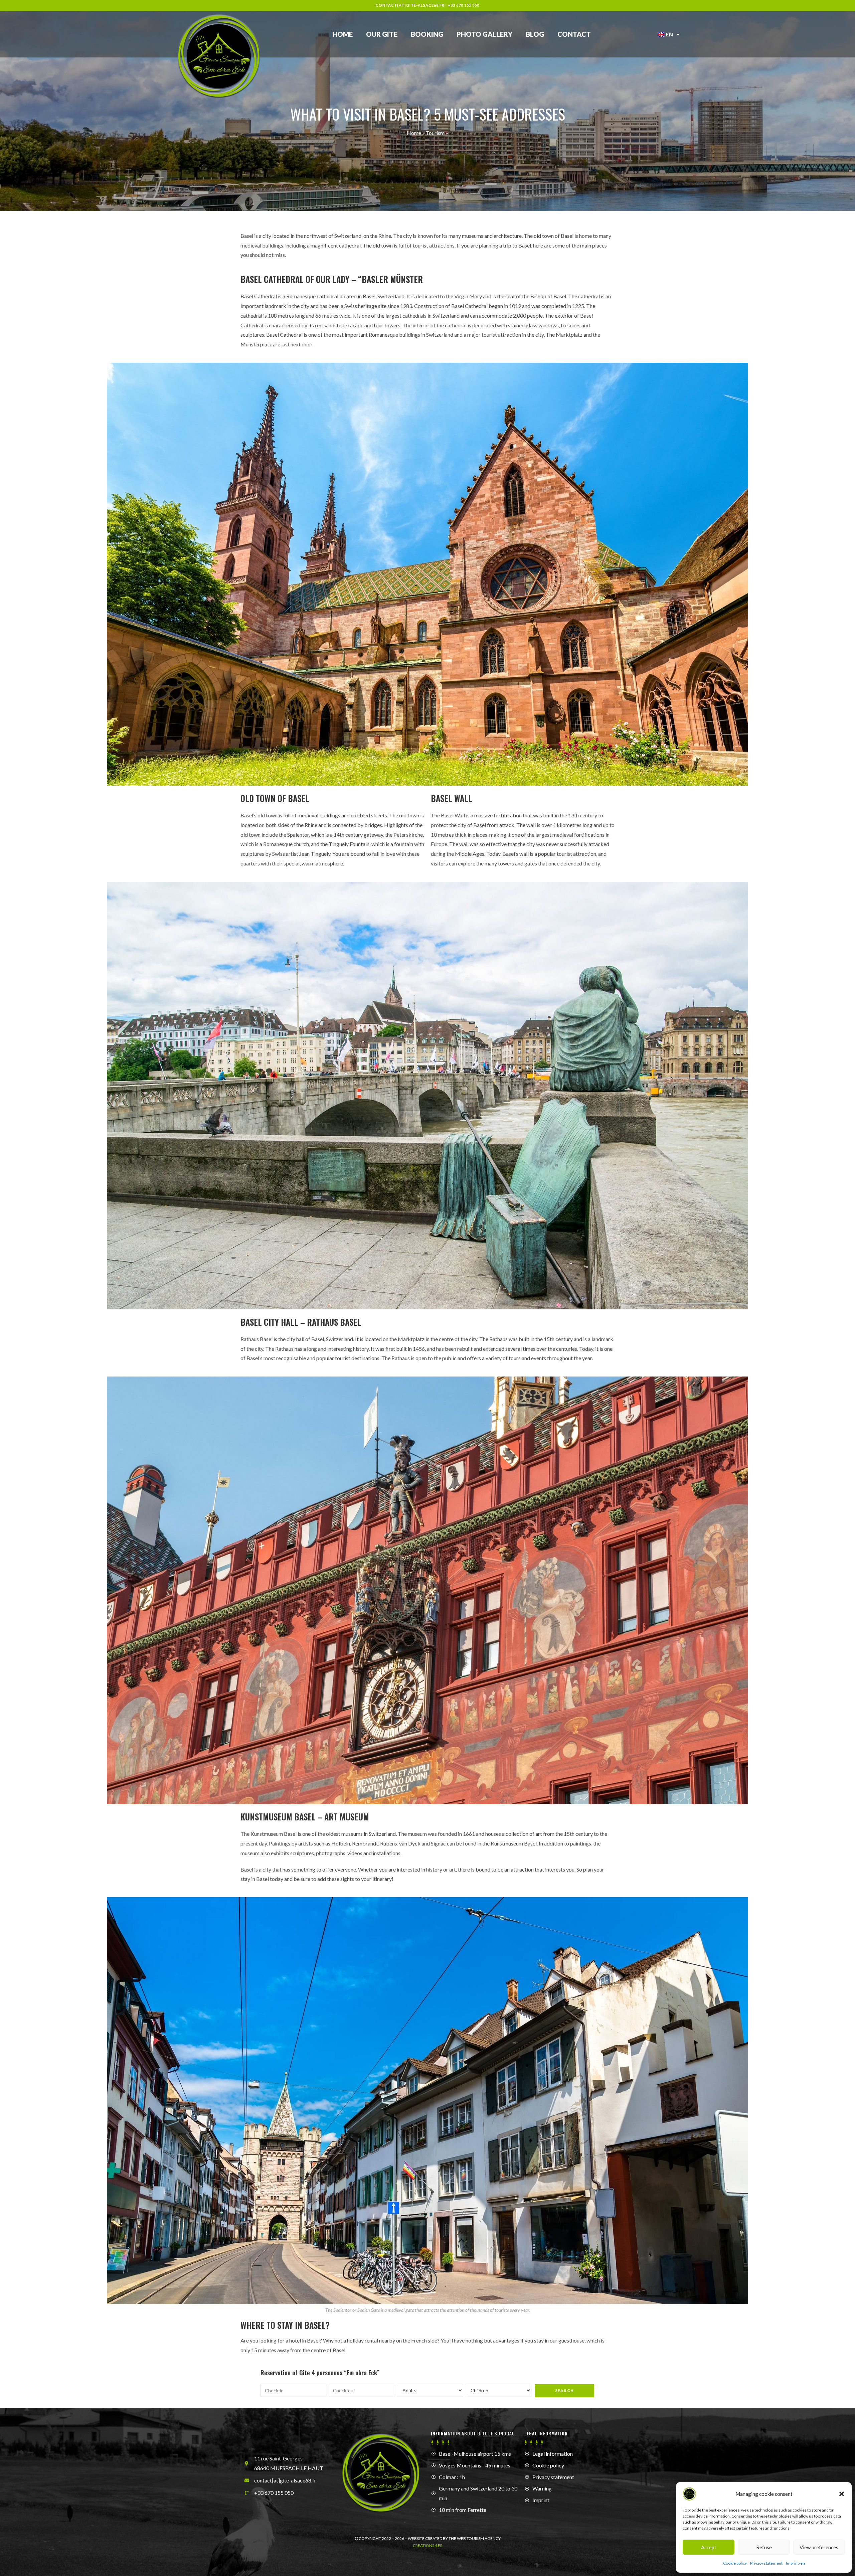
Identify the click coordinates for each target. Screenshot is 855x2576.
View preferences (819, 2547)
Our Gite (382, 34)
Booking (427, 34)
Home (343, 34)
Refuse (764, 2547)
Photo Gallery (484, 34)
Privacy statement (766, 2563)
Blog (535, 34)
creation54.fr (428, 2545)
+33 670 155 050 (464, 5)
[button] (842, 2494)
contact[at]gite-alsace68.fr (410, 5)
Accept (709, 2547)
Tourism (435, 133)
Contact (574, 34)
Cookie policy (735, 2563)
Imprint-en (795, 2563)
